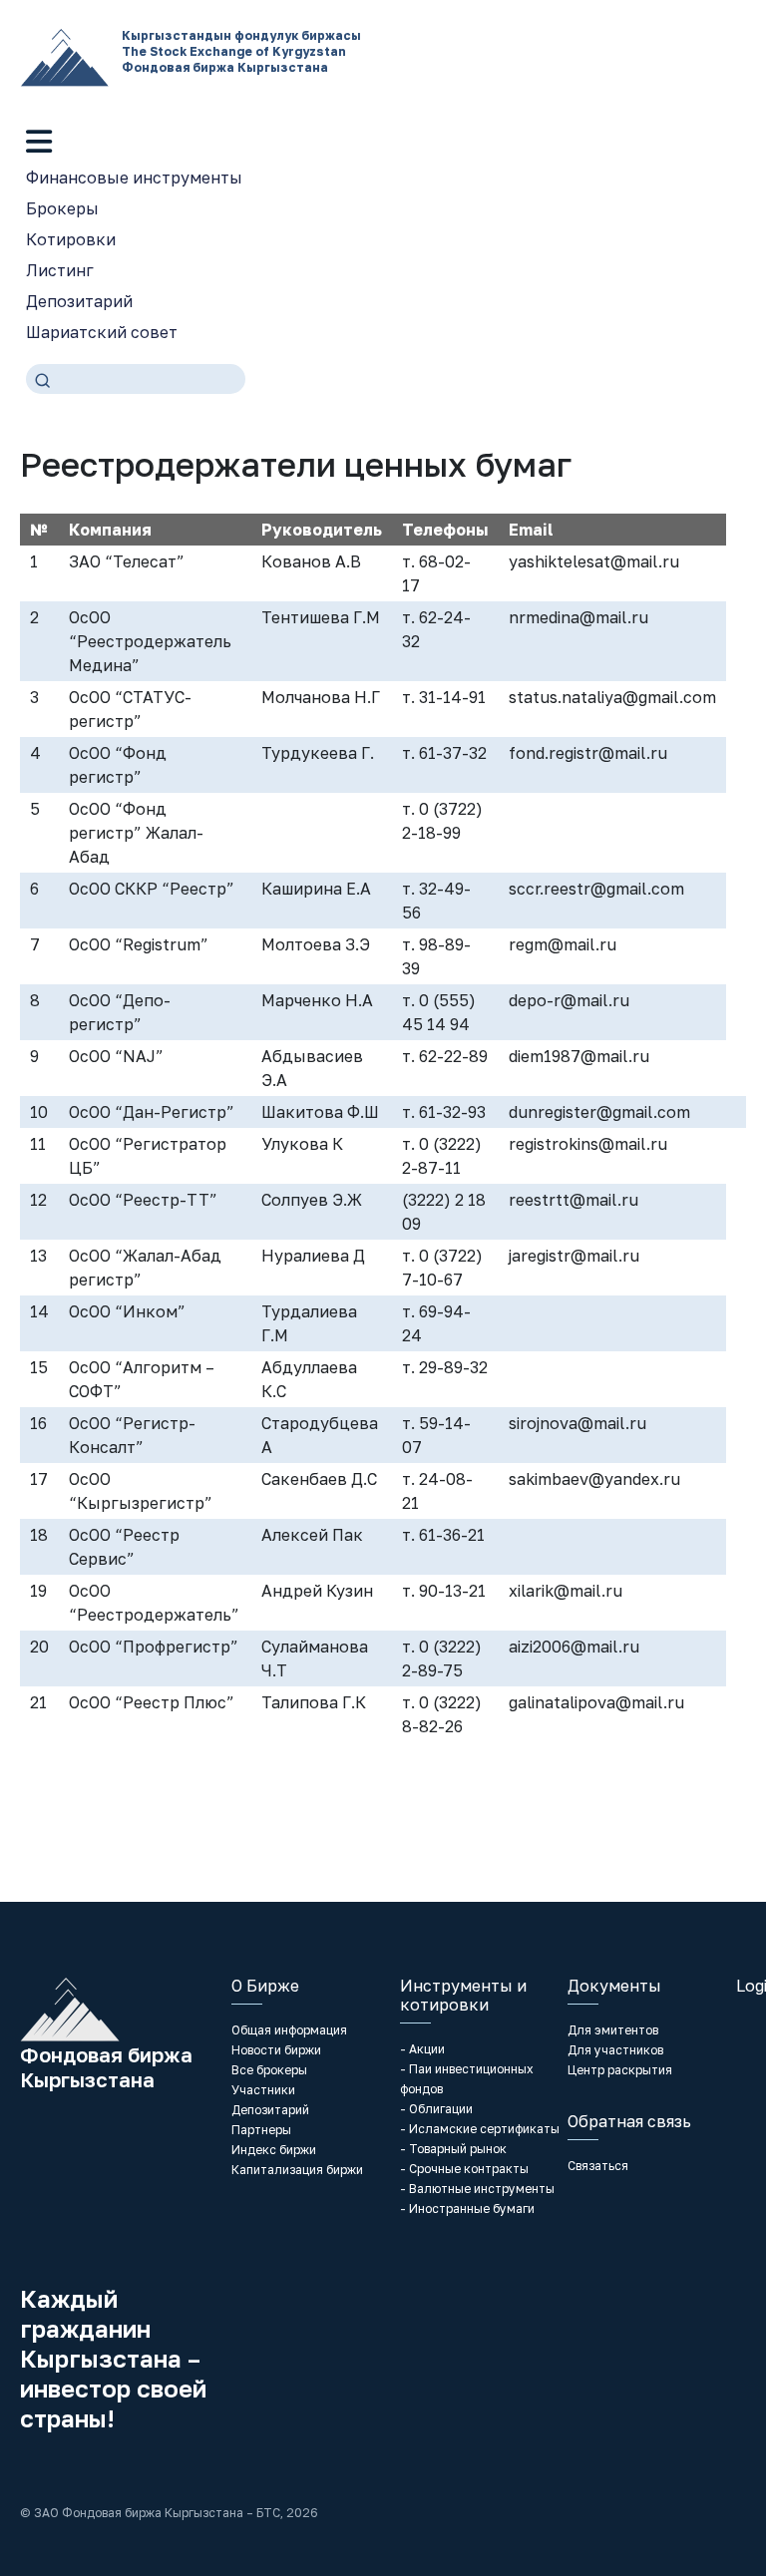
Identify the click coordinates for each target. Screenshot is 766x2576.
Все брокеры (269, 2070)
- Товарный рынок (453, 2149)
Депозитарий (79, 301)
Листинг (60, 270)
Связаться (598, 2166)
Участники (263, 2090)
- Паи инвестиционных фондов (467, 2079)
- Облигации (436, 2109)
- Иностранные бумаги (467, 2208)
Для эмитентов (613, 2030)
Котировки (71, 239)
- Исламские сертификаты (480, 2129)
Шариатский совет (102, 332)
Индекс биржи (274, 2150)
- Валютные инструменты (477, 2189)
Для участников (615, 2050)
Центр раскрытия (620, 2070)
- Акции (422, 2049)
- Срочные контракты (464, 2169)
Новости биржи (276, 2050)
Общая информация (289, 2030)
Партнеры (261, 2130)
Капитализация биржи (297, 2170)
